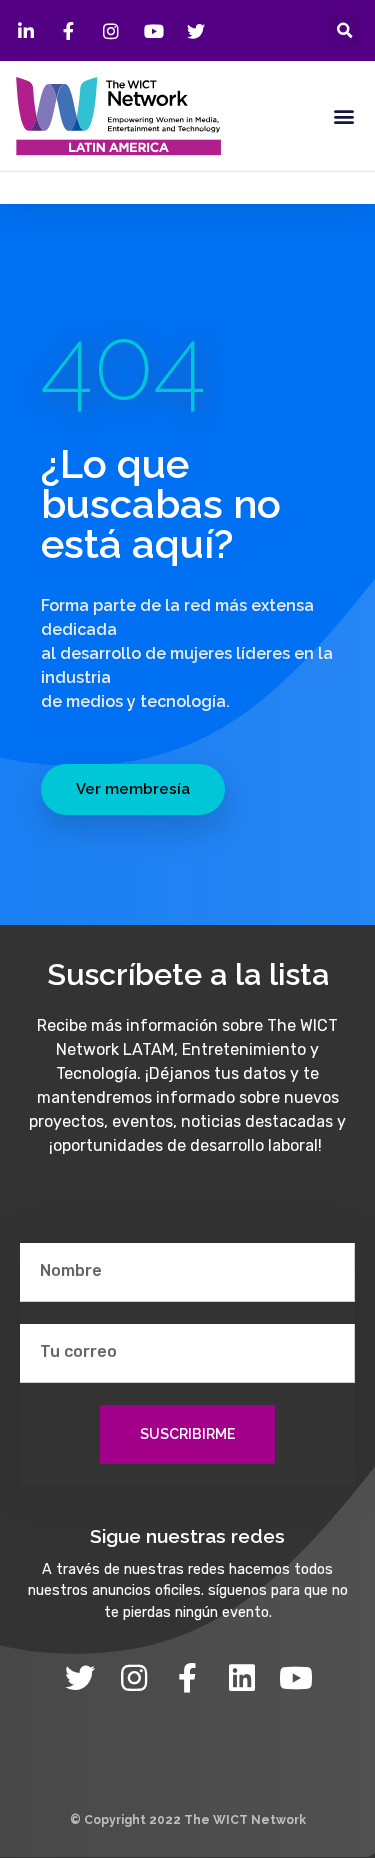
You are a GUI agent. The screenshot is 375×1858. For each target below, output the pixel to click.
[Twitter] (80, 1678)
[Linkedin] (242, 1678)
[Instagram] (134, 1678)
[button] (344, 30)
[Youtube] (296, 1678)
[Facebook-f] (188, 1678)
